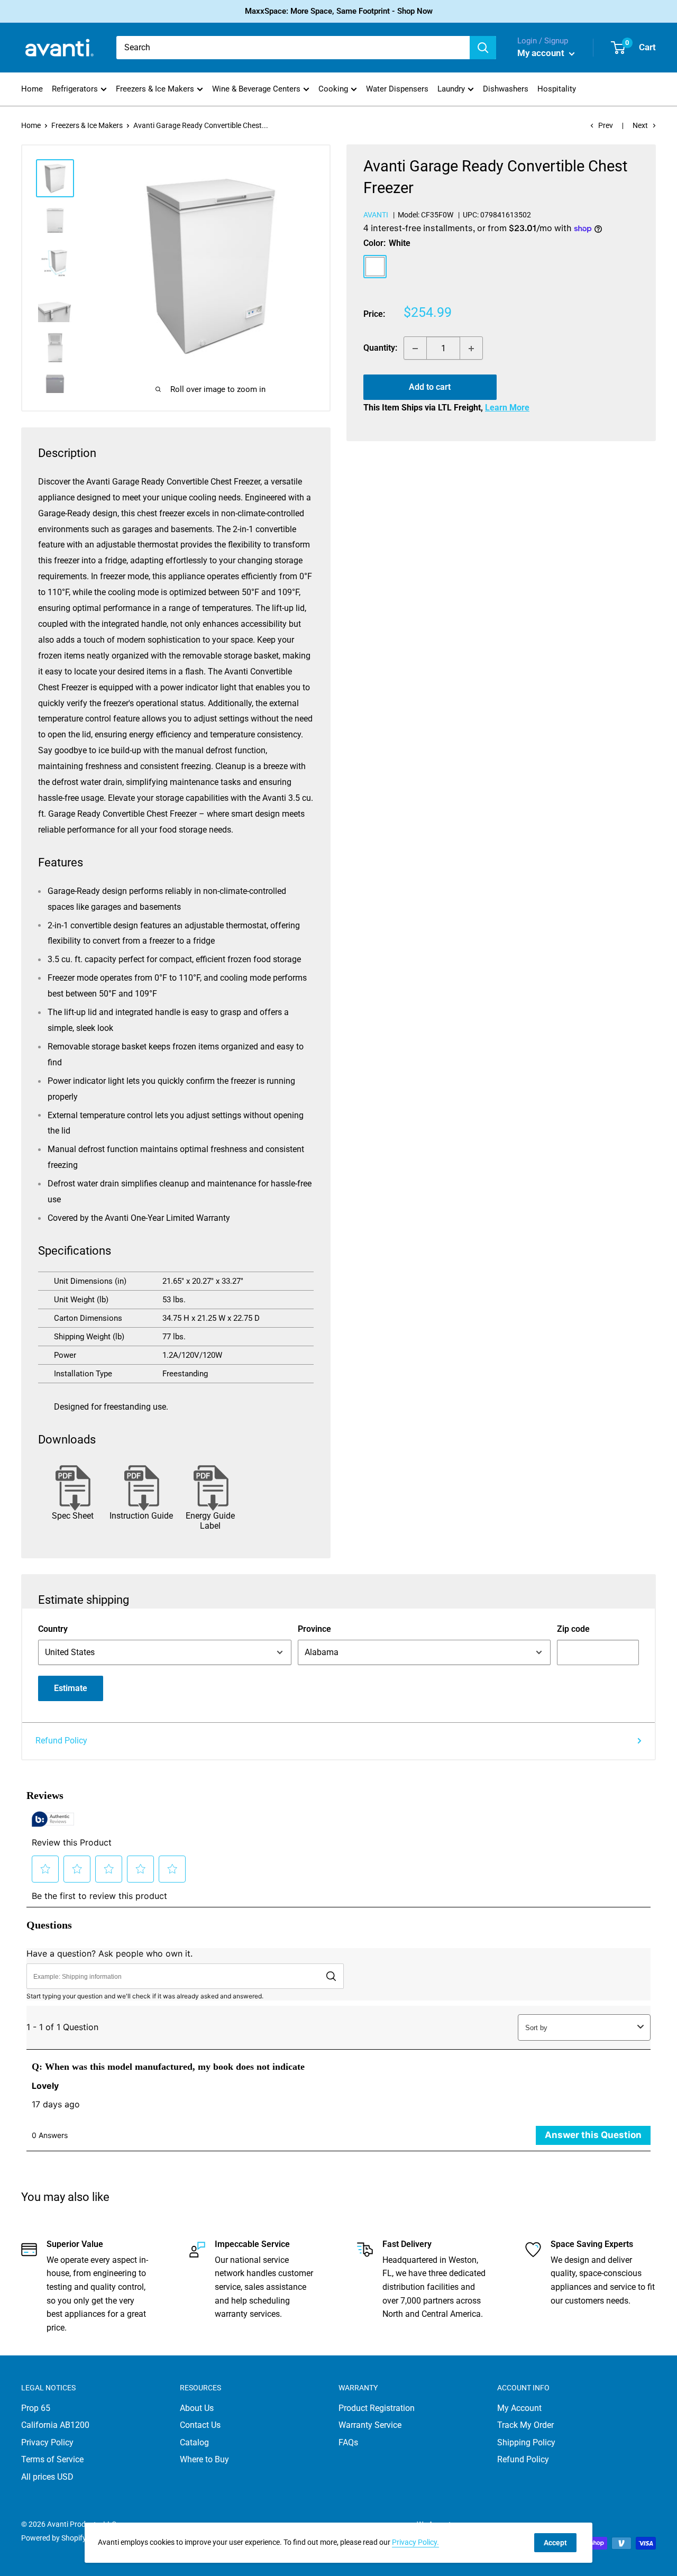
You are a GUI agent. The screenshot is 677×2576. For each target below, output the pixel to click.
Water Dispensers (397, 89)
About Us (197, 2408)
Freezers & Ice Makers (155, 89)
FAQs (348, 2442)
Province (314, 1629)
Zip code (573, 1629)
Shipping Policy (526, 2442)
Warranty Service (370, 2425)
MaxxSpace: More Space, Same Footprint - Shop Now (339, 11)
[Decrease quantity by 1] (415, 349)
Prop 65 (36, 2408)
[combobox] (293, 48)
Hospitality (557, 89)
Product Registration (377, 2408)
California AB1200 (55, 2425)
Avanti (376, 215)
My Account (519, 2408)
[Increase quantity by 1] (471, 349)
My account (542, 53)
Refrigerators (75, 89)
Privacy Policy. (415, 2542)
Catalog (194, 2442)
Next (640, 125)
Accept (555, 2543)
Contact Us (200, 2425)
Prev (606, 125)
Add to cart (430, 387)
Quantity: (380, 348)
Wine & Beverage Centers (256, 89)
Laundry (451, 89)
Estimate (71, 1688)
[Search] (483, 48)
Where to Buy (204, 2459)
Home (32, 89)
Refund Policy (61, 1741)
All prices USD (47, 2477)
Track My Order (525, 2425)
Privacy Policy (47, 2442)
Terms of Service (52, 2459)
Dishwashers (506, 89)
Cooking (333, 89)
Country (53, 1629)
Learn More (507, 408)
